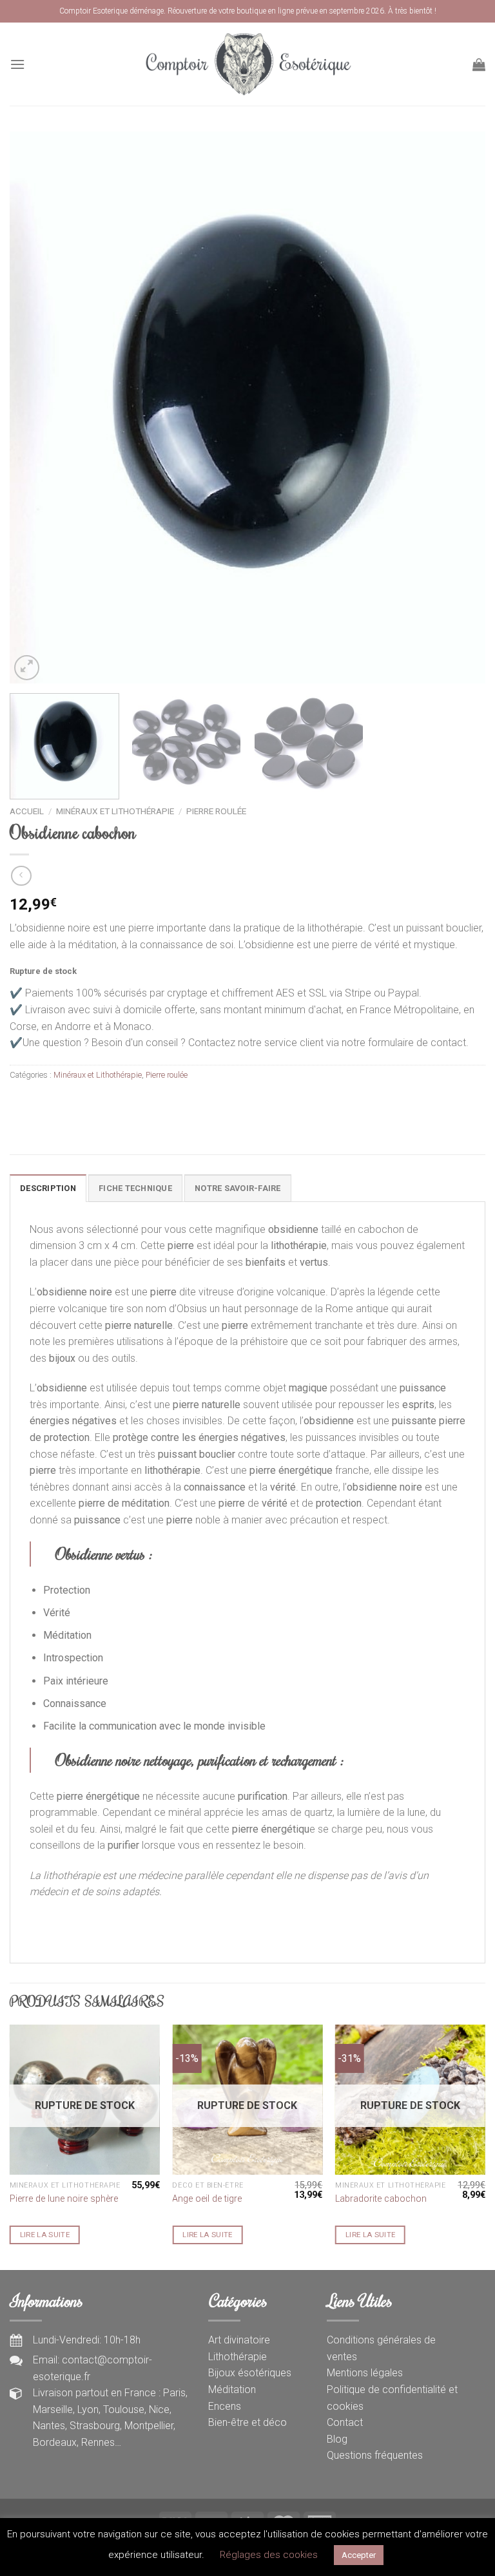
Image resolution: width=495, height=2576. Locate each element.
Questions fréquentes (375, 2455)
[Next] (460, 407)
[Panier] (479, 64)
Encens (225, 2406)
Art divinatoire (239, 2340)
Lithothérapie (238, 2357)
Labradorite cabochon (381, 2199)
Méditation (232, 2390)
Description (48, 1188)
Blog (337, 2439)
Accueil (27, 811)
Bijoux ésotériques (250, 2373)
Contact (345, 2422)
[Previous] (35, 407)
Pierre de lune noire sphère (64, 2199)
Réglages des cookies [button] (269, 2555)
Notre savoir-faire (238, 1188)
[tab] (48, 1188)
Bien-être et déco (247, 2422)
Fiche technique (135, 1188)
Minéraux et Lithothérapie (115, 811)
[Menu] (17, 64)
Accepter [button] (359, 2555)
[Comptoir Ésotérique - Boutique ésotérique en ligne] (248, 64)
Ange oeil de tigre (207, 2199)
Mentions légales (365, 2373)
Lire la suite (45, 2235)
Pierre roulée (216, 811)
